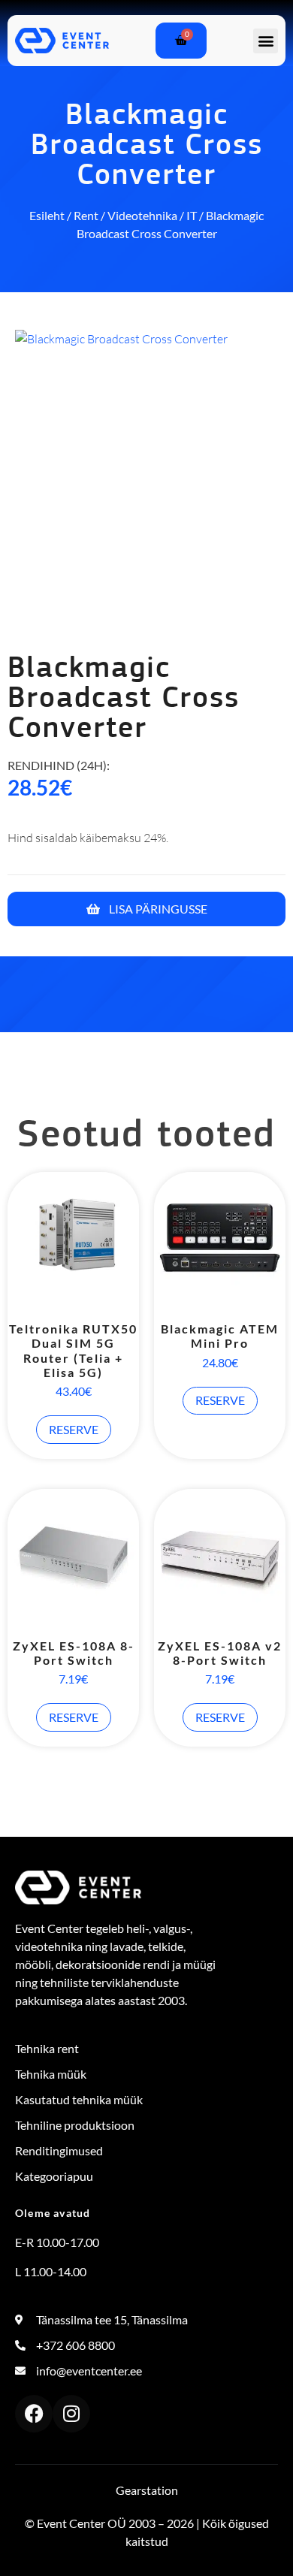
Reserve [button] (74, 1429)
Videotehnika (142, 215)
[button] (266, 41)
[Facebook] (34, 2414)
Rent (86, 215)
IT (192, 215)
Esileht (47, 215)
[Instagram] (71, 2414)
